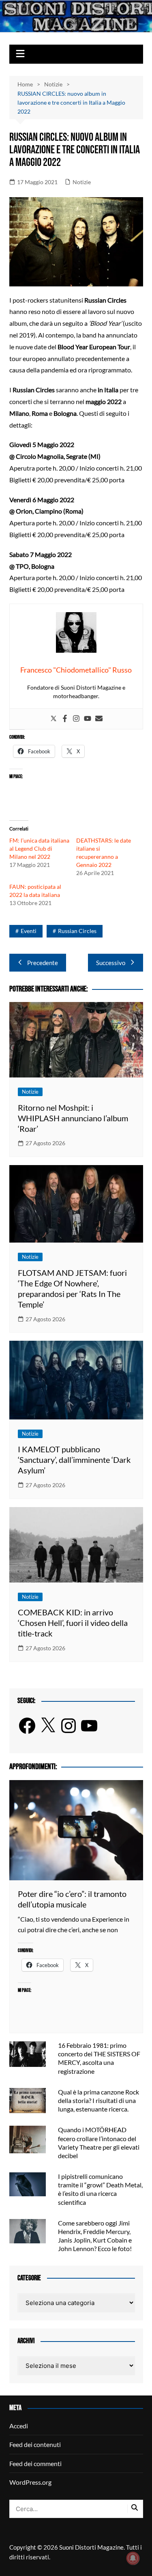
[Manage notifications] (133, 2558)
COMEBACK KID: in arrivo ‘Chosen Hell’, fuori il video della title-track (73, 1623)
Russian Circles (77, 931)
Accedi (19, 2426)
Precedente (43, 963)
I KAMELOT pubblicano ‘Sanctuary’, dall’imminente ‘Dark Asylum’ (74, 1460)
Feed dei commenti (35, 2463)
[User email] (99, 719)
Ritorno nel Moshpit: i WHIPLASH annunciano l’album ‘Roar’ (73, 1118)
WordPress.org (30, 2482)
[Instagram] (76, 719)
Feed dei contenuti (35, 2444)
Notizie (82, 182)
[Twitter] (54, 719)
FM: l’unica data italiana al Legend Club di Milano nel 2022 (39, 848)
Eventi (29, 931)
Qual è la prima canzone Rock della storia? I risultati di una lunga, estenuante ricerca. (98, 2100)
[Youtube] (88, 719)
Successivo (111, 963)
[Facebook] (65, 719)
